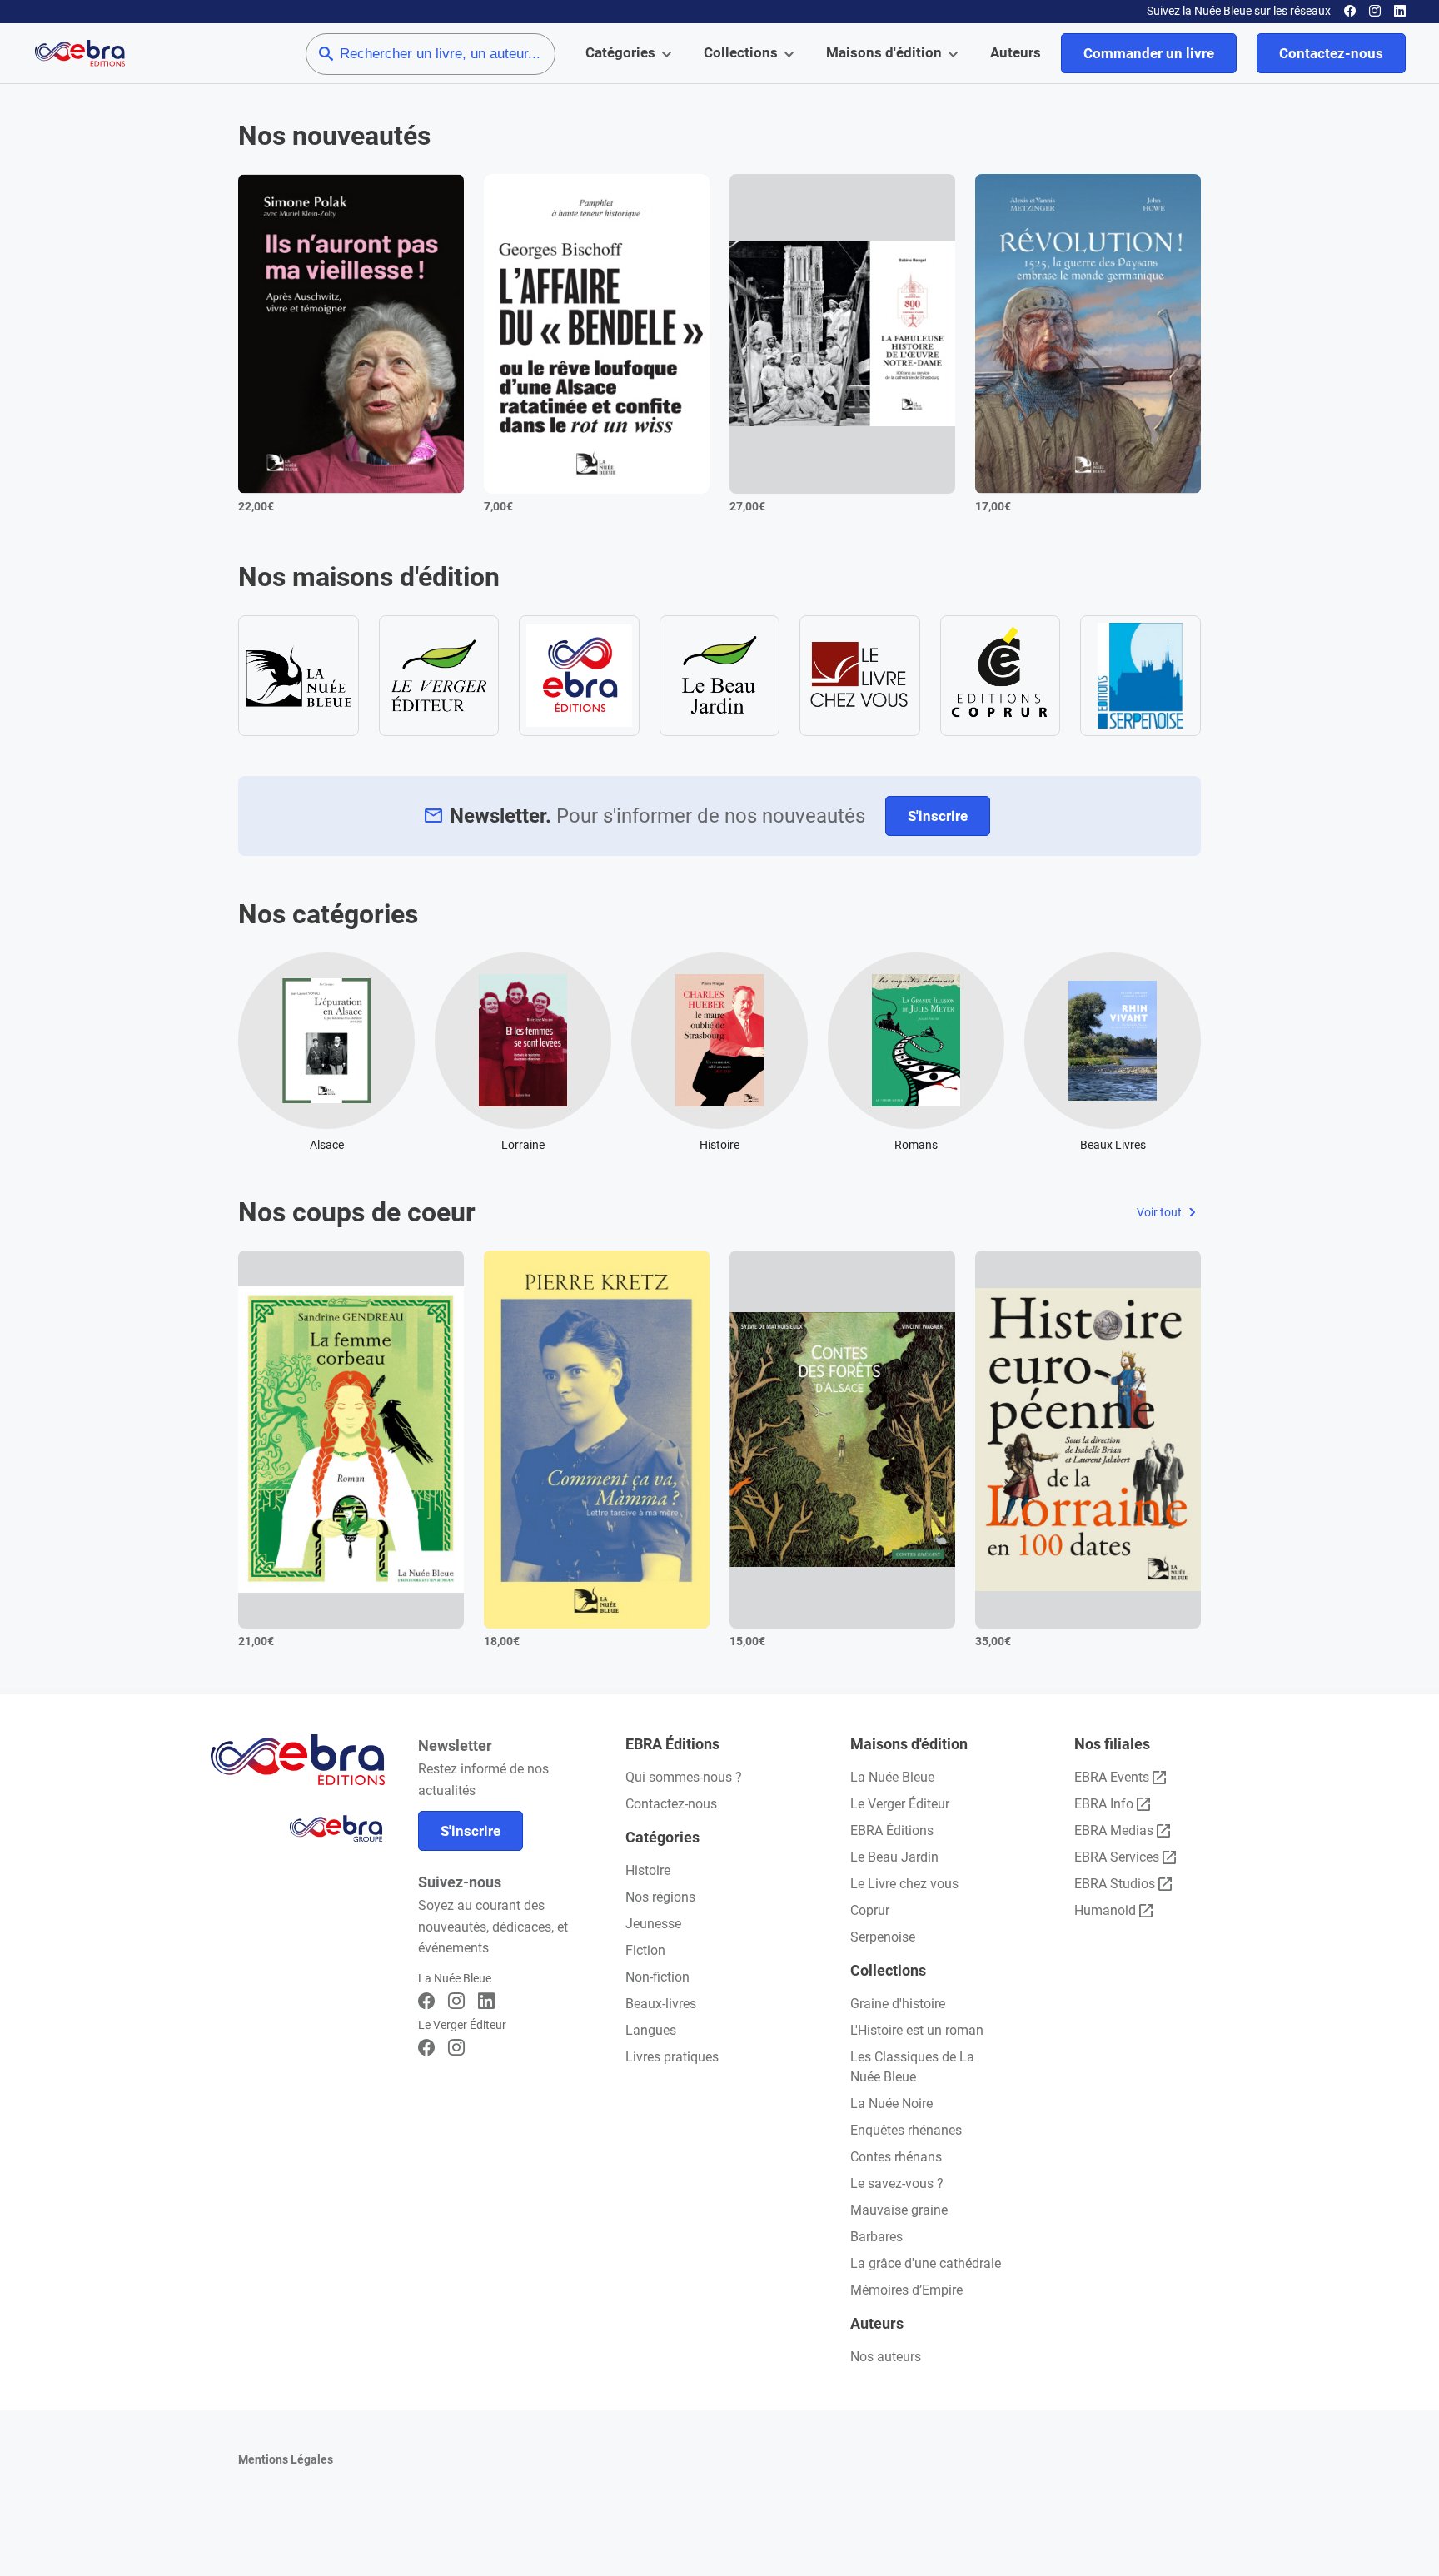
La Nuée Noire (891, 2104)
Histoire (648, 1870)
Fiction (645, 1950)
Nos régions (660, 1897)
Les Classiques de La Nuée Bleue (912, 2067)
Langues (651, 2030)
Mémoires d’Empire (906, 2290)
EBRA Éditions (892, 1830)
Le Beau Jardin (894, 1857)
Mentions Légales (286, 2459)
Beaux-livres (661, 2004)
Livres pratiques (672, 2057)
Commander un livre (1149, 53)
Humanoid (1105, 1910)
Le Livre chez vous (904, 1884)
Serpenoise (883, 1937)
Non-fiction (657, 1977)
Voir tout (1160, 1212)
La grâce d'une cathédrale (926, 2263)
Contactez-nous (1331, 53)
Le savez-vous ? (897, 2183)
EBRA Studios (1115, 1884)
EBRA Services (1117, 1857)
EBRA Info (1104, 1804)
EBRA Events (1112, 1777)
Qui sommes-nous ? (684, 1777)
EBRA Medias (1114, 1830)
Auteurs (1016, 52)
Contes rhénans (896, 2157)
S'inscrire (938, 816)
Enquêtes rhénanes (906, 2130)
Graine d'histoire (898, 2004)
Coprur (870, 1910)
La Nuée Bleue (892, 1777)
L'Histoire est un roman (917, 2030)
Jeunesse (653, 1924)
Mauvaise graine (899, 2210)
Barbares (876, 2237)
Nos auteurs (886, 2357)
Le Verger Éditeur (900, 1804)
